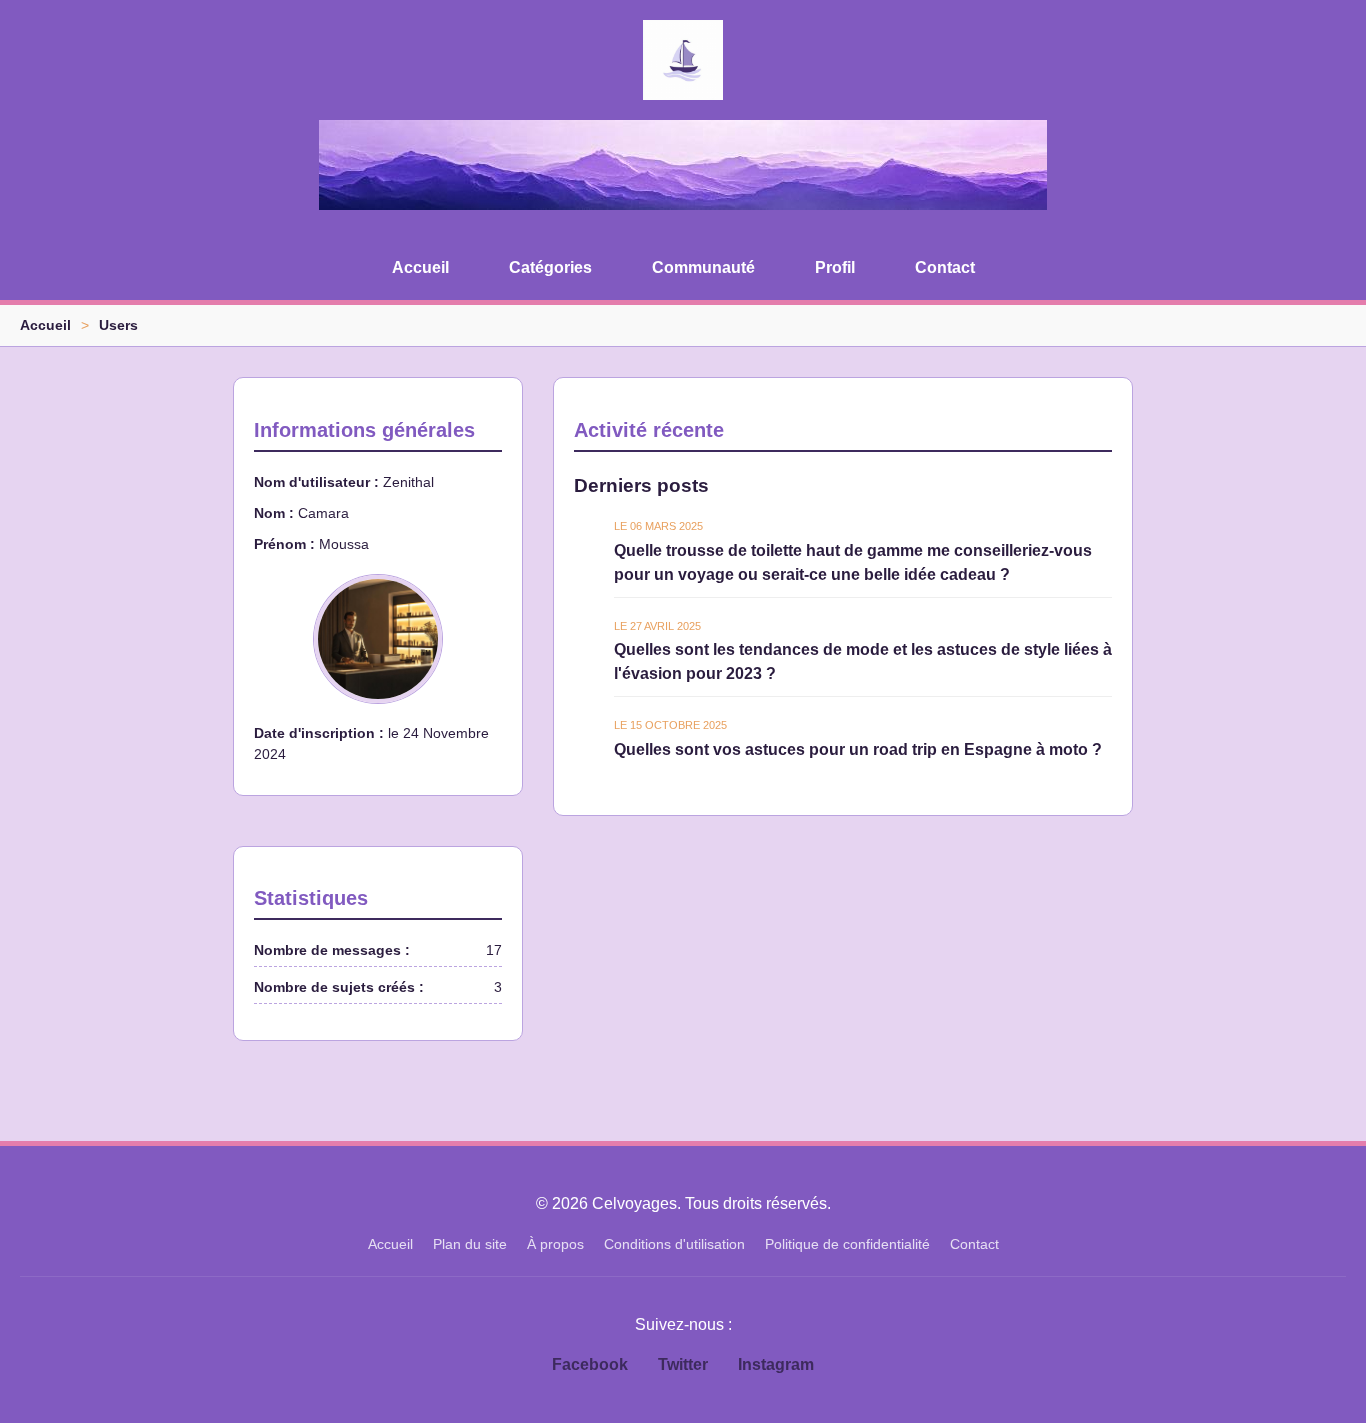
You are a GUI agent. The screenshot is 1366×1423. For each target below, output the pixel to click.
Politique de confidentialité (847, 1244)
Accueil (420, 267)
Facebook (590, 1364)
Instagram (776, 1364)
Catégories (550, 267)
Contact (945, 267)
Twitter (683, 1364)
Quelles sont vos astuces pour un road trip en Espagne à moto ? (858, 749)
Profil (835, 267)
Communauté (703, 267)
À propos (555, 1244)
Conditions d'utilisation (674, 1244)
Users (118, 325)
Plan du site (470, 1244)
